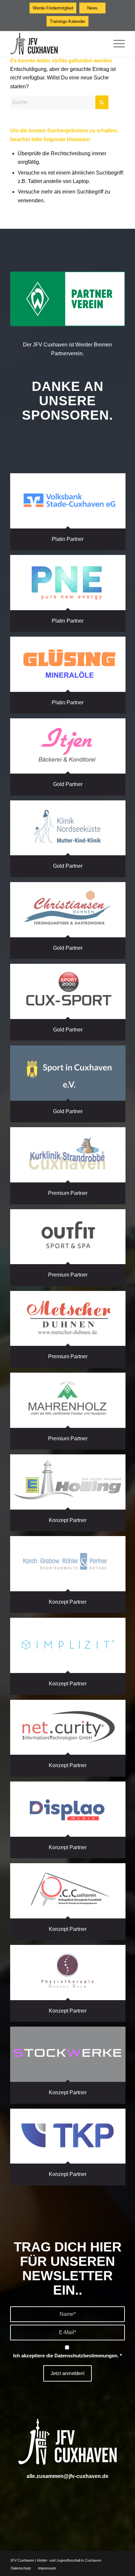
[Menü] (116, 44)
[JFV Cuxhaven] (56, 44)
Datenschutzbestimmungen (86, 2356)
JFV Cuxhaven (22, 2560)
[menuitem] (116, 44)
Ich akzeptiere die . (67, 2356)
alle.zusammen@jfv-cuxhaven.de (67, 2476)
